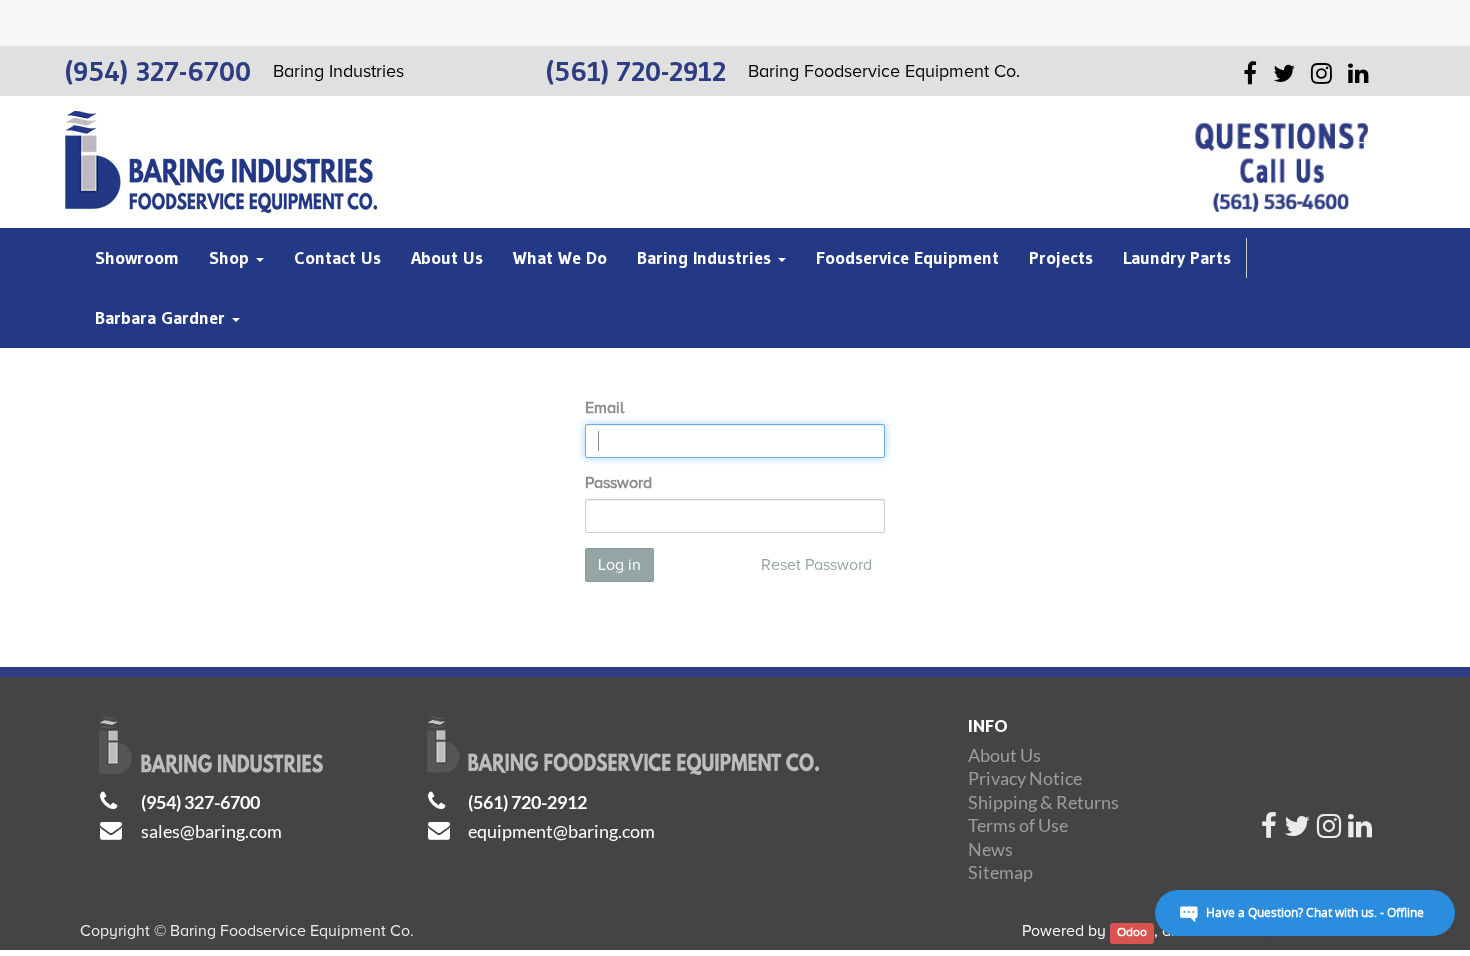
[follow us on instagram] (1329, 831)
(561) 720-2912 (527, 802)
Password (618, 483)
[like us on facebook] (1269, 831)
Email (604, 408)
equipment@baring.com (561, 831)
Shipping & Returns (1043, 802)
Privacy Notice (1025, 778)
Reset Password (816, 565)
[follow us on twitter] (1297, 831)
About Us (1004, 755)
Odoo (1132, 932)
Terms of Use (1018, 825)
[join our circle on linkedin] (1360, 831)
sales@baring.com (211, 831)
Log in (619, 565)
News (990, 849)
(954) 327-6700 (200, 802)
